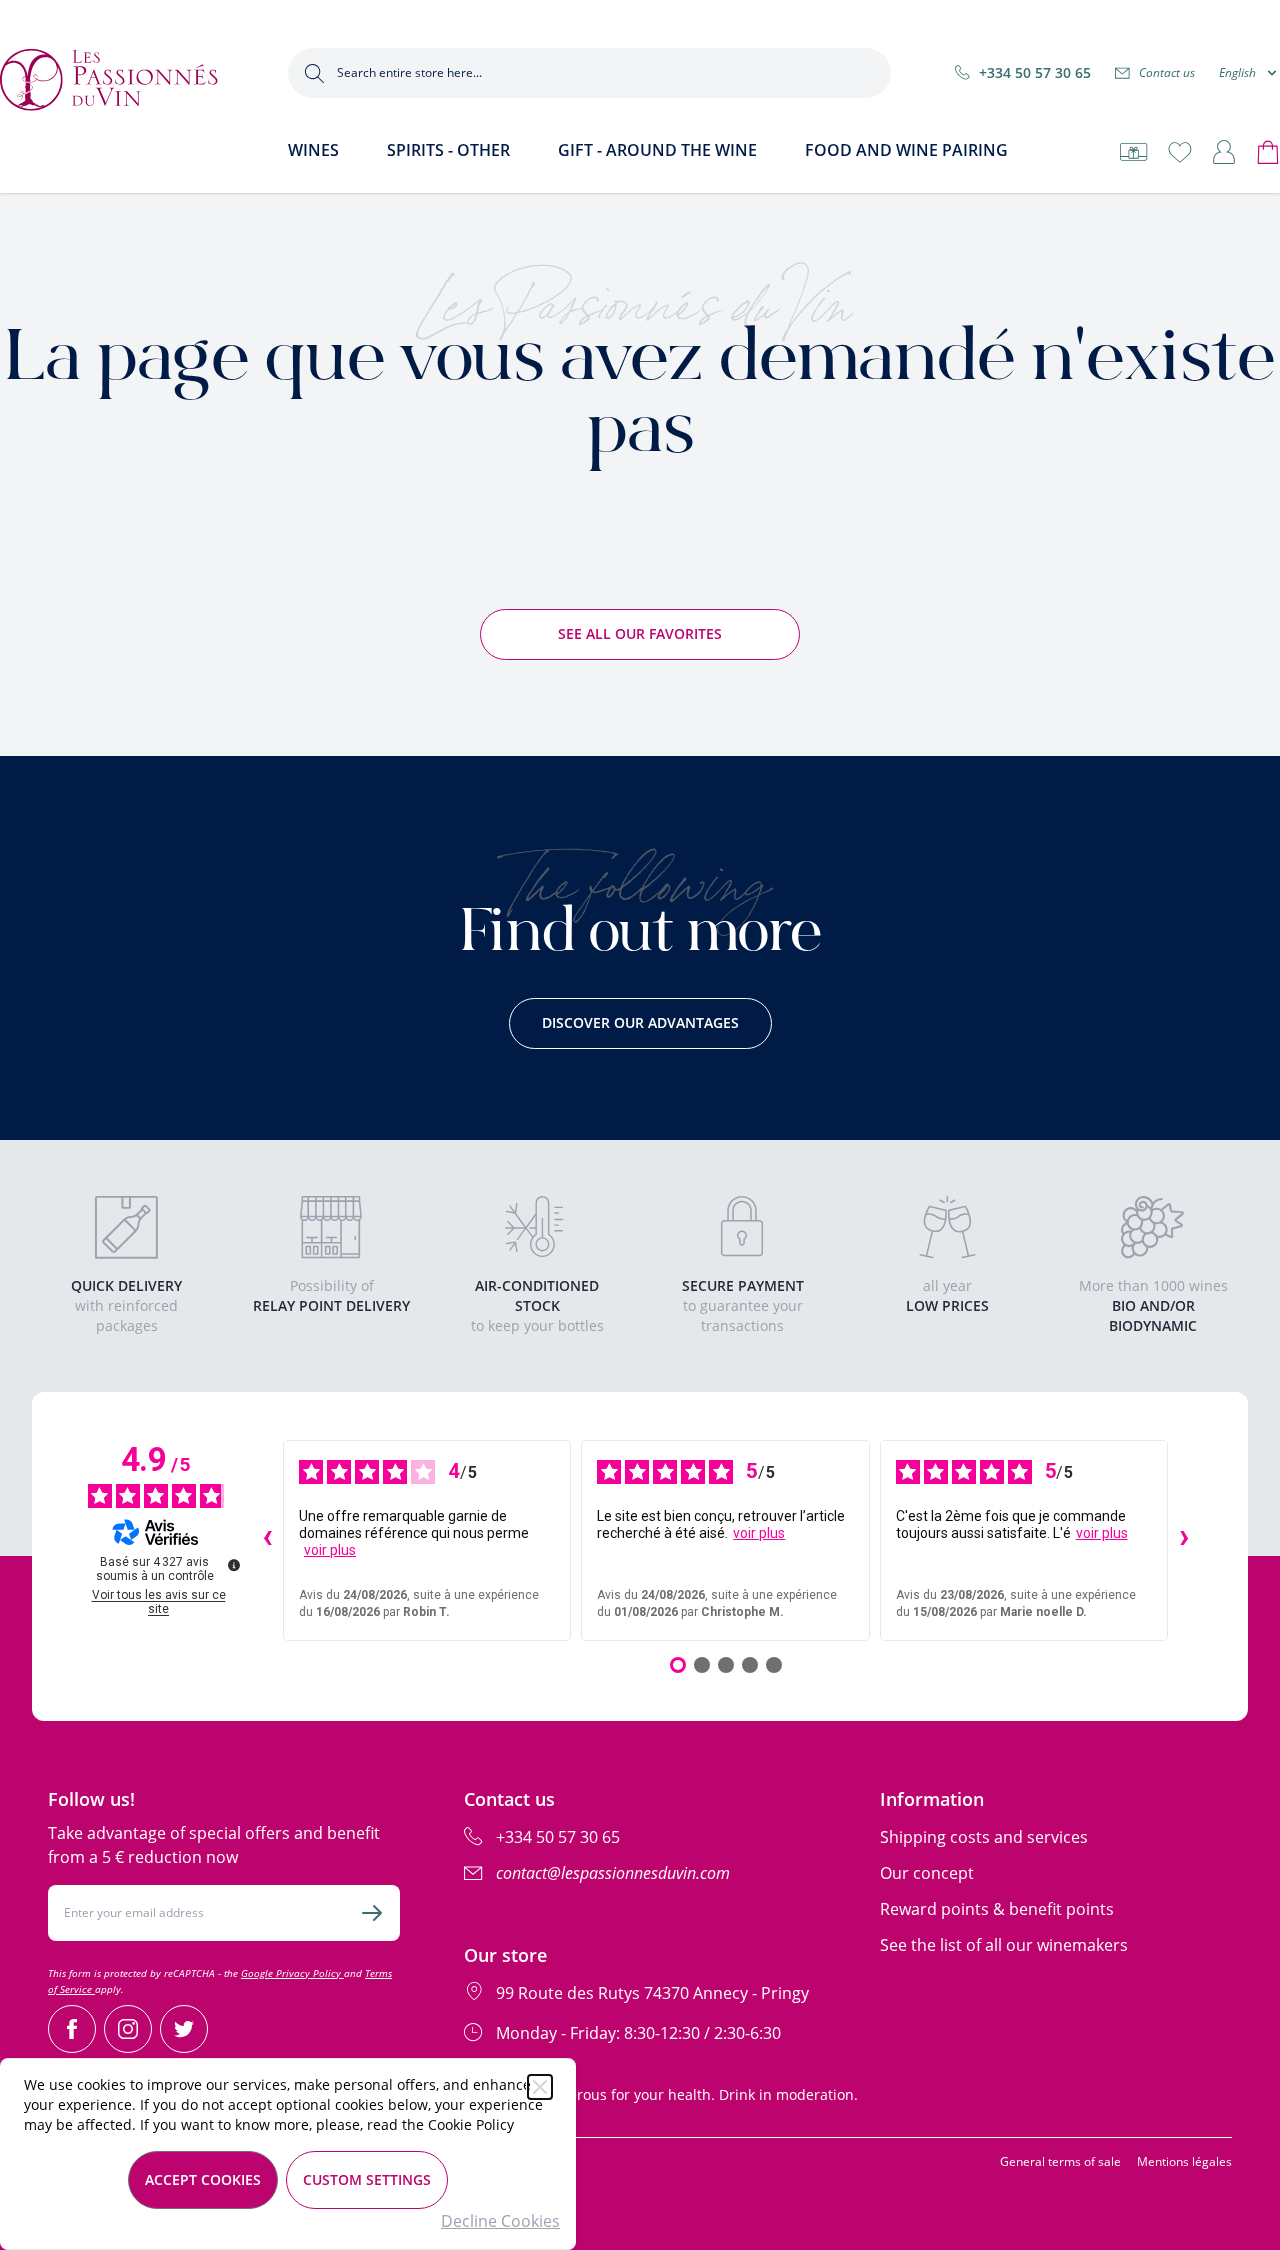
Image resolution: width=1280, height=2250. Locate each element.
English (1237, 73)
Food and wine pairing (906, 150)
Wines (313, 150)
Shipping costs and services (984, 1837)
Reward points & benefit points (997, 1909)
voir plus (330, 1550)
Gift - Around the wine (657, 150)
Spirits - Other (448, 150)
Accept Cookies (203, 2179)
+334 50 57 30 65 (1035, 72)
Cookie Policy (471, 2124)
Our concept (927, 1873)
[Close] (540, 2087)
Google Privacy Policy (292, 1973)
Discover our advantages (640, 1022)
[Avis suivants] (1184, 1540)
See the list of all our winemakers (1004, 1945)
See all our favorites (640, 633)
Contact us (1167, 72)
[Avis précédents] (267, 1540)
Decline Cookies (500, 2221)
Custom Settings (367, 2179)
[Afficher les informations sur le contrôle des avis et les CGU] (234, 1565)
